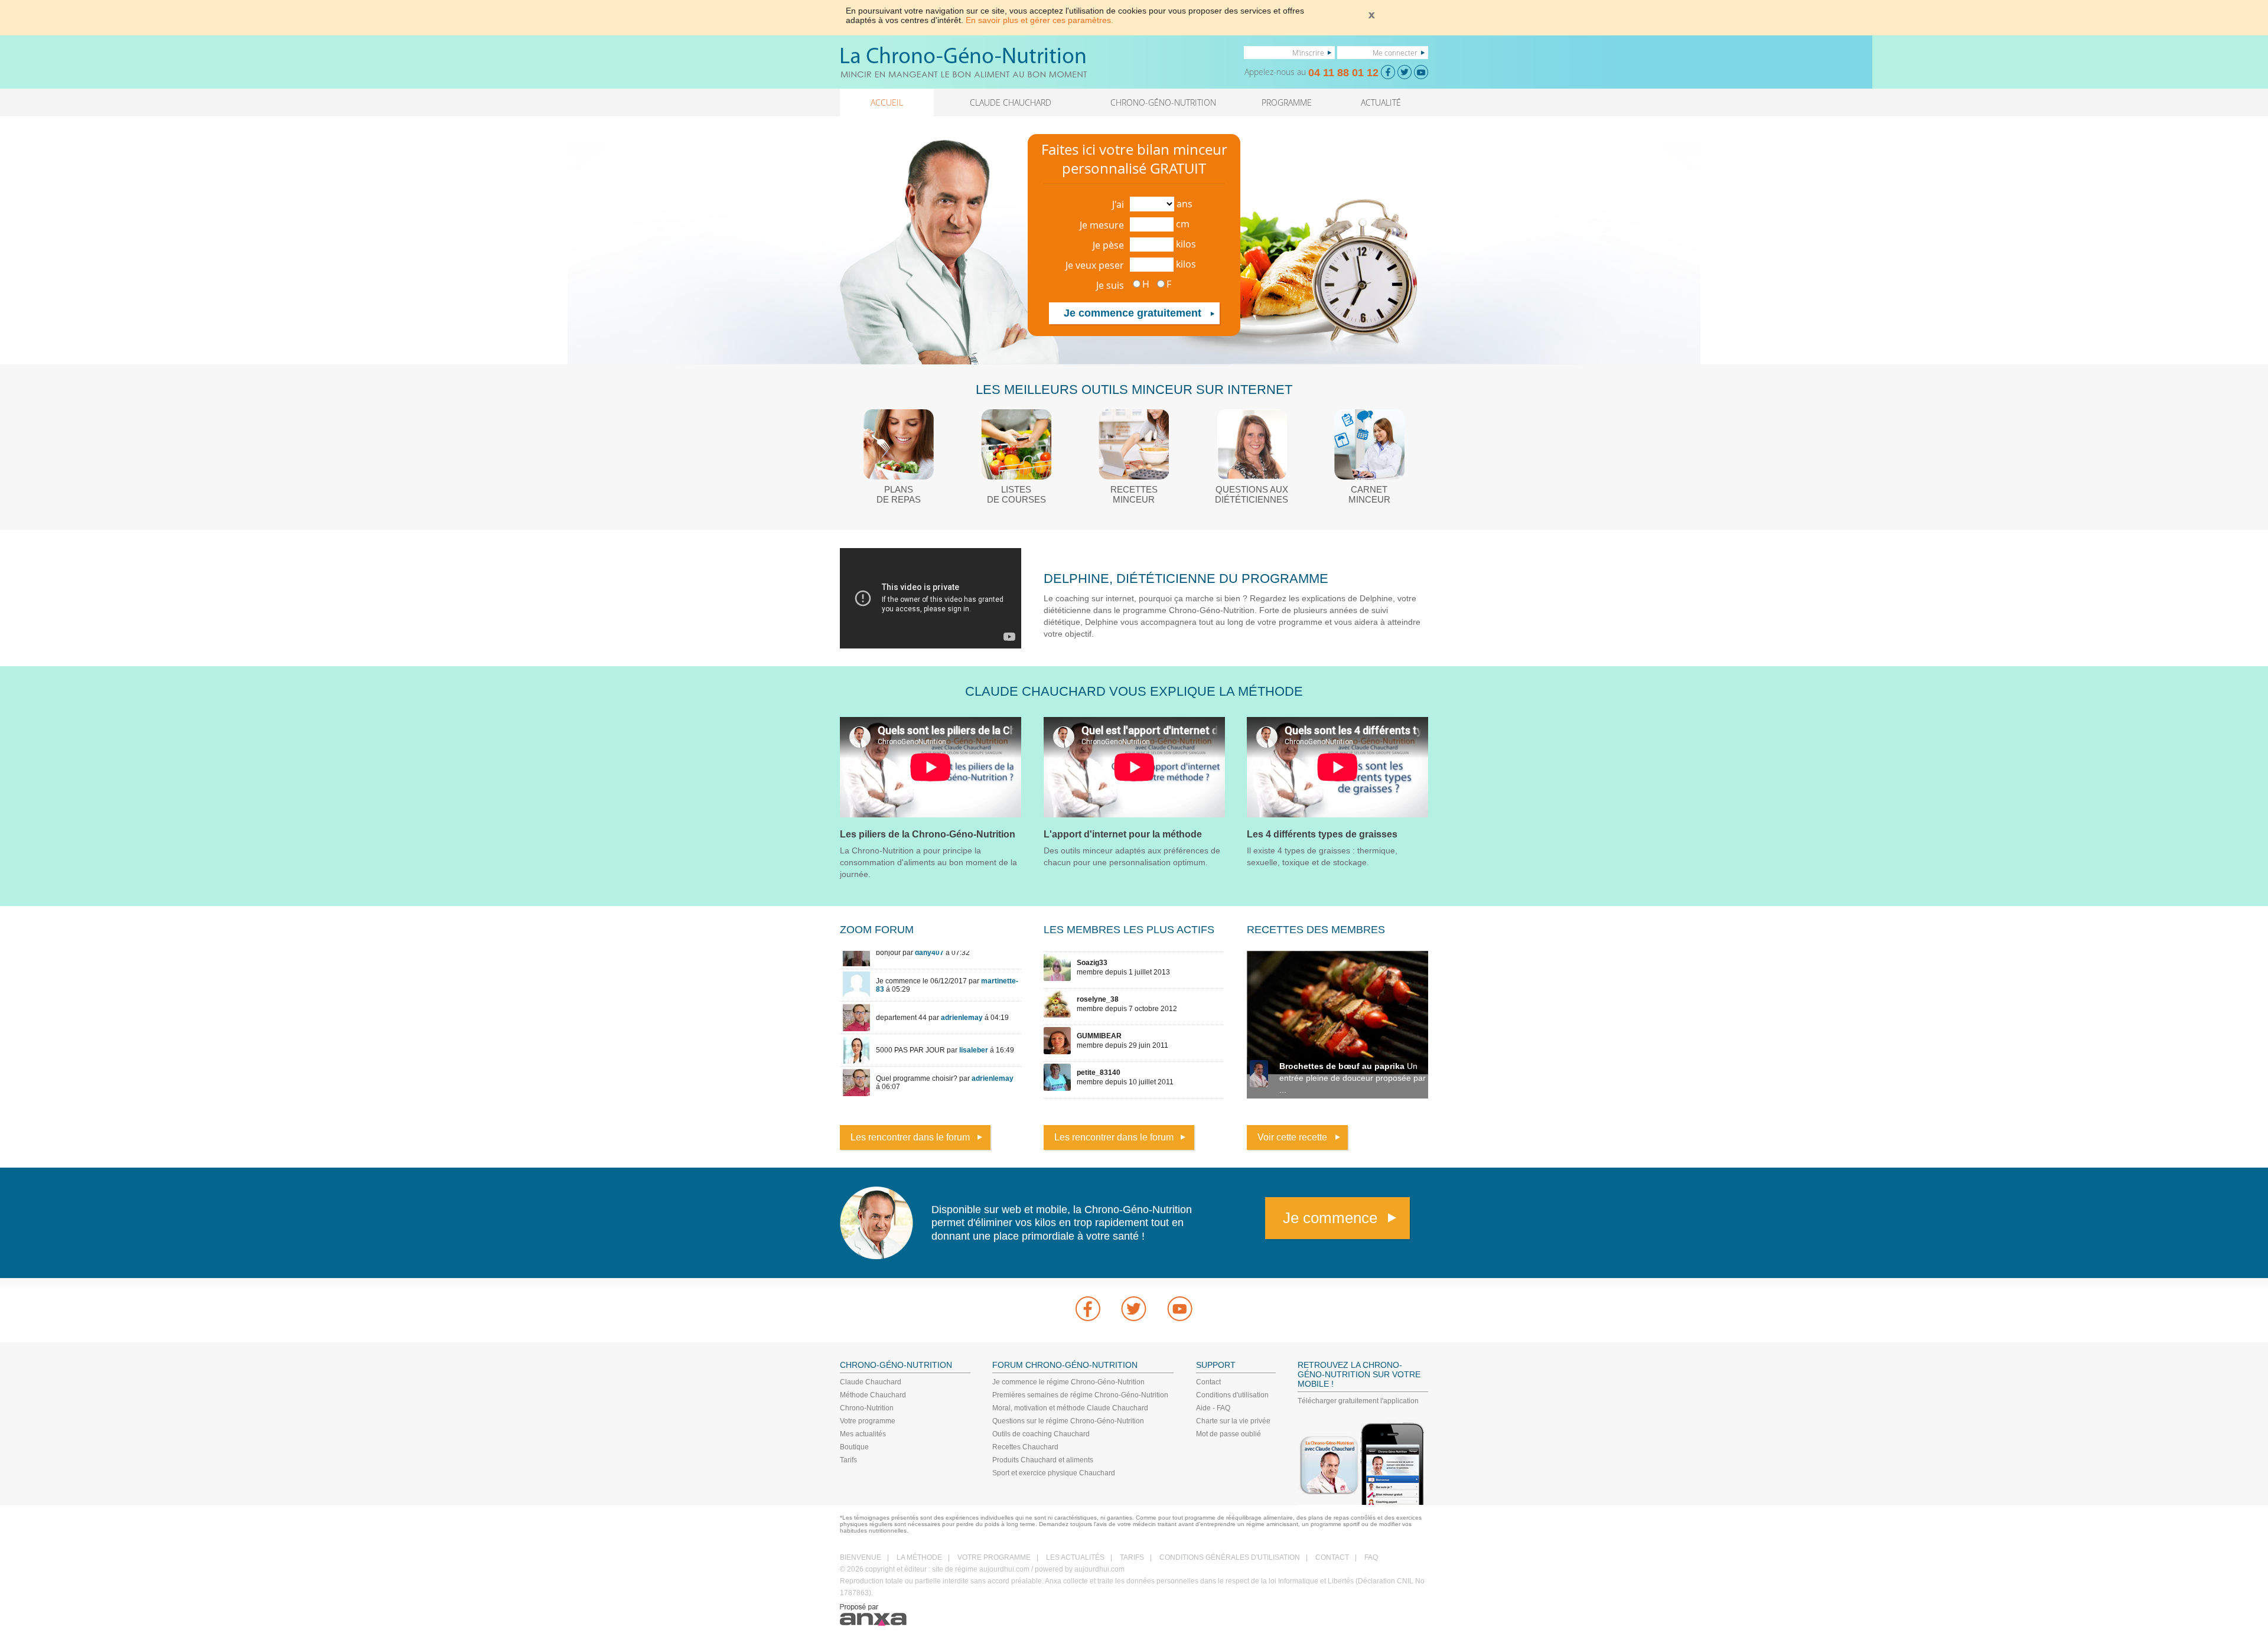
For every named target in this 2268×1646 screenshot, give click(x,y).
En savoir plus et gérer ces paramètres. (1039, 20)
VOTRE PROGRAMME (994, 1557)
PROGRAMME (1287, 102)
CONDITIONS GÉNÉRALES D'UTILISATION (1230, 1557)
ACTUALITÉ (1381, 102)
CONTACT (1332, 1557)
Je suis (1110, 285)
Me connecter (1395, 53)
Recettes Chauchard (1025, 1447)
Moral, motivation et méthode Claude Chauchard (1070, 1408)
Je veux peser (1095, 265)
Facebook (1088, 1309)
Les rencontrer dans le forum (910, 1137)
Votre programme (868, 1421)
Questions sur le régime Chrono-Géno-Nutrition (1068, 1421)
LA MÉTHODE (919, 1557)
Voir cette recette (1292, 1137)
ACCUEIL (887, 102)
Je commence (1330, 1218)
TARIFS (1132, 1557)
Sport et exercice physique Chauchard (1054, 1473)
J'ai (1118, 204)
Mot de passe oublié (1228, 1434)
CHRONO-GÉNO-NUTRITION (1163, 102)
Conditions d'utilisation (1232, 1395)
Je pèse (1108, 245)
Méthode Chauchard (873, 1395)
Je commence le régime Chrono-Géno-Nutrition (1068, 1382)
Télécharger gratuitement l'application (1358, 1401)
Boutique (854, 1447)
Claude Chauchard (871, 1382)
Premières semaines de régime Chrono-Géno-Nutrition (1080, 1395)
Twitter (1134, 1309)
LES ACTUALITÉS (1075, 1557)
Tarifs (848, 1460)
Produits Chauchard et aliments (1043, 1460)
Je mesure (1102, 225)
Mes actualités (863, 1434)
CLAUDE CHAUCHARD (1011, 102)
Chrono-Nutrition (867, 1408)
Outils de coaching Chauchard (1041, 1434)
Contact (1208, 1382)
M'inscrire (1308, 53)
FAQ (1371, 1557)
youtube (1180, 1309)
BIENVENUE (861, 1557)
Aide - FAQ (1213, 1408)
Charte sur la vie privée (1233, 1421)
